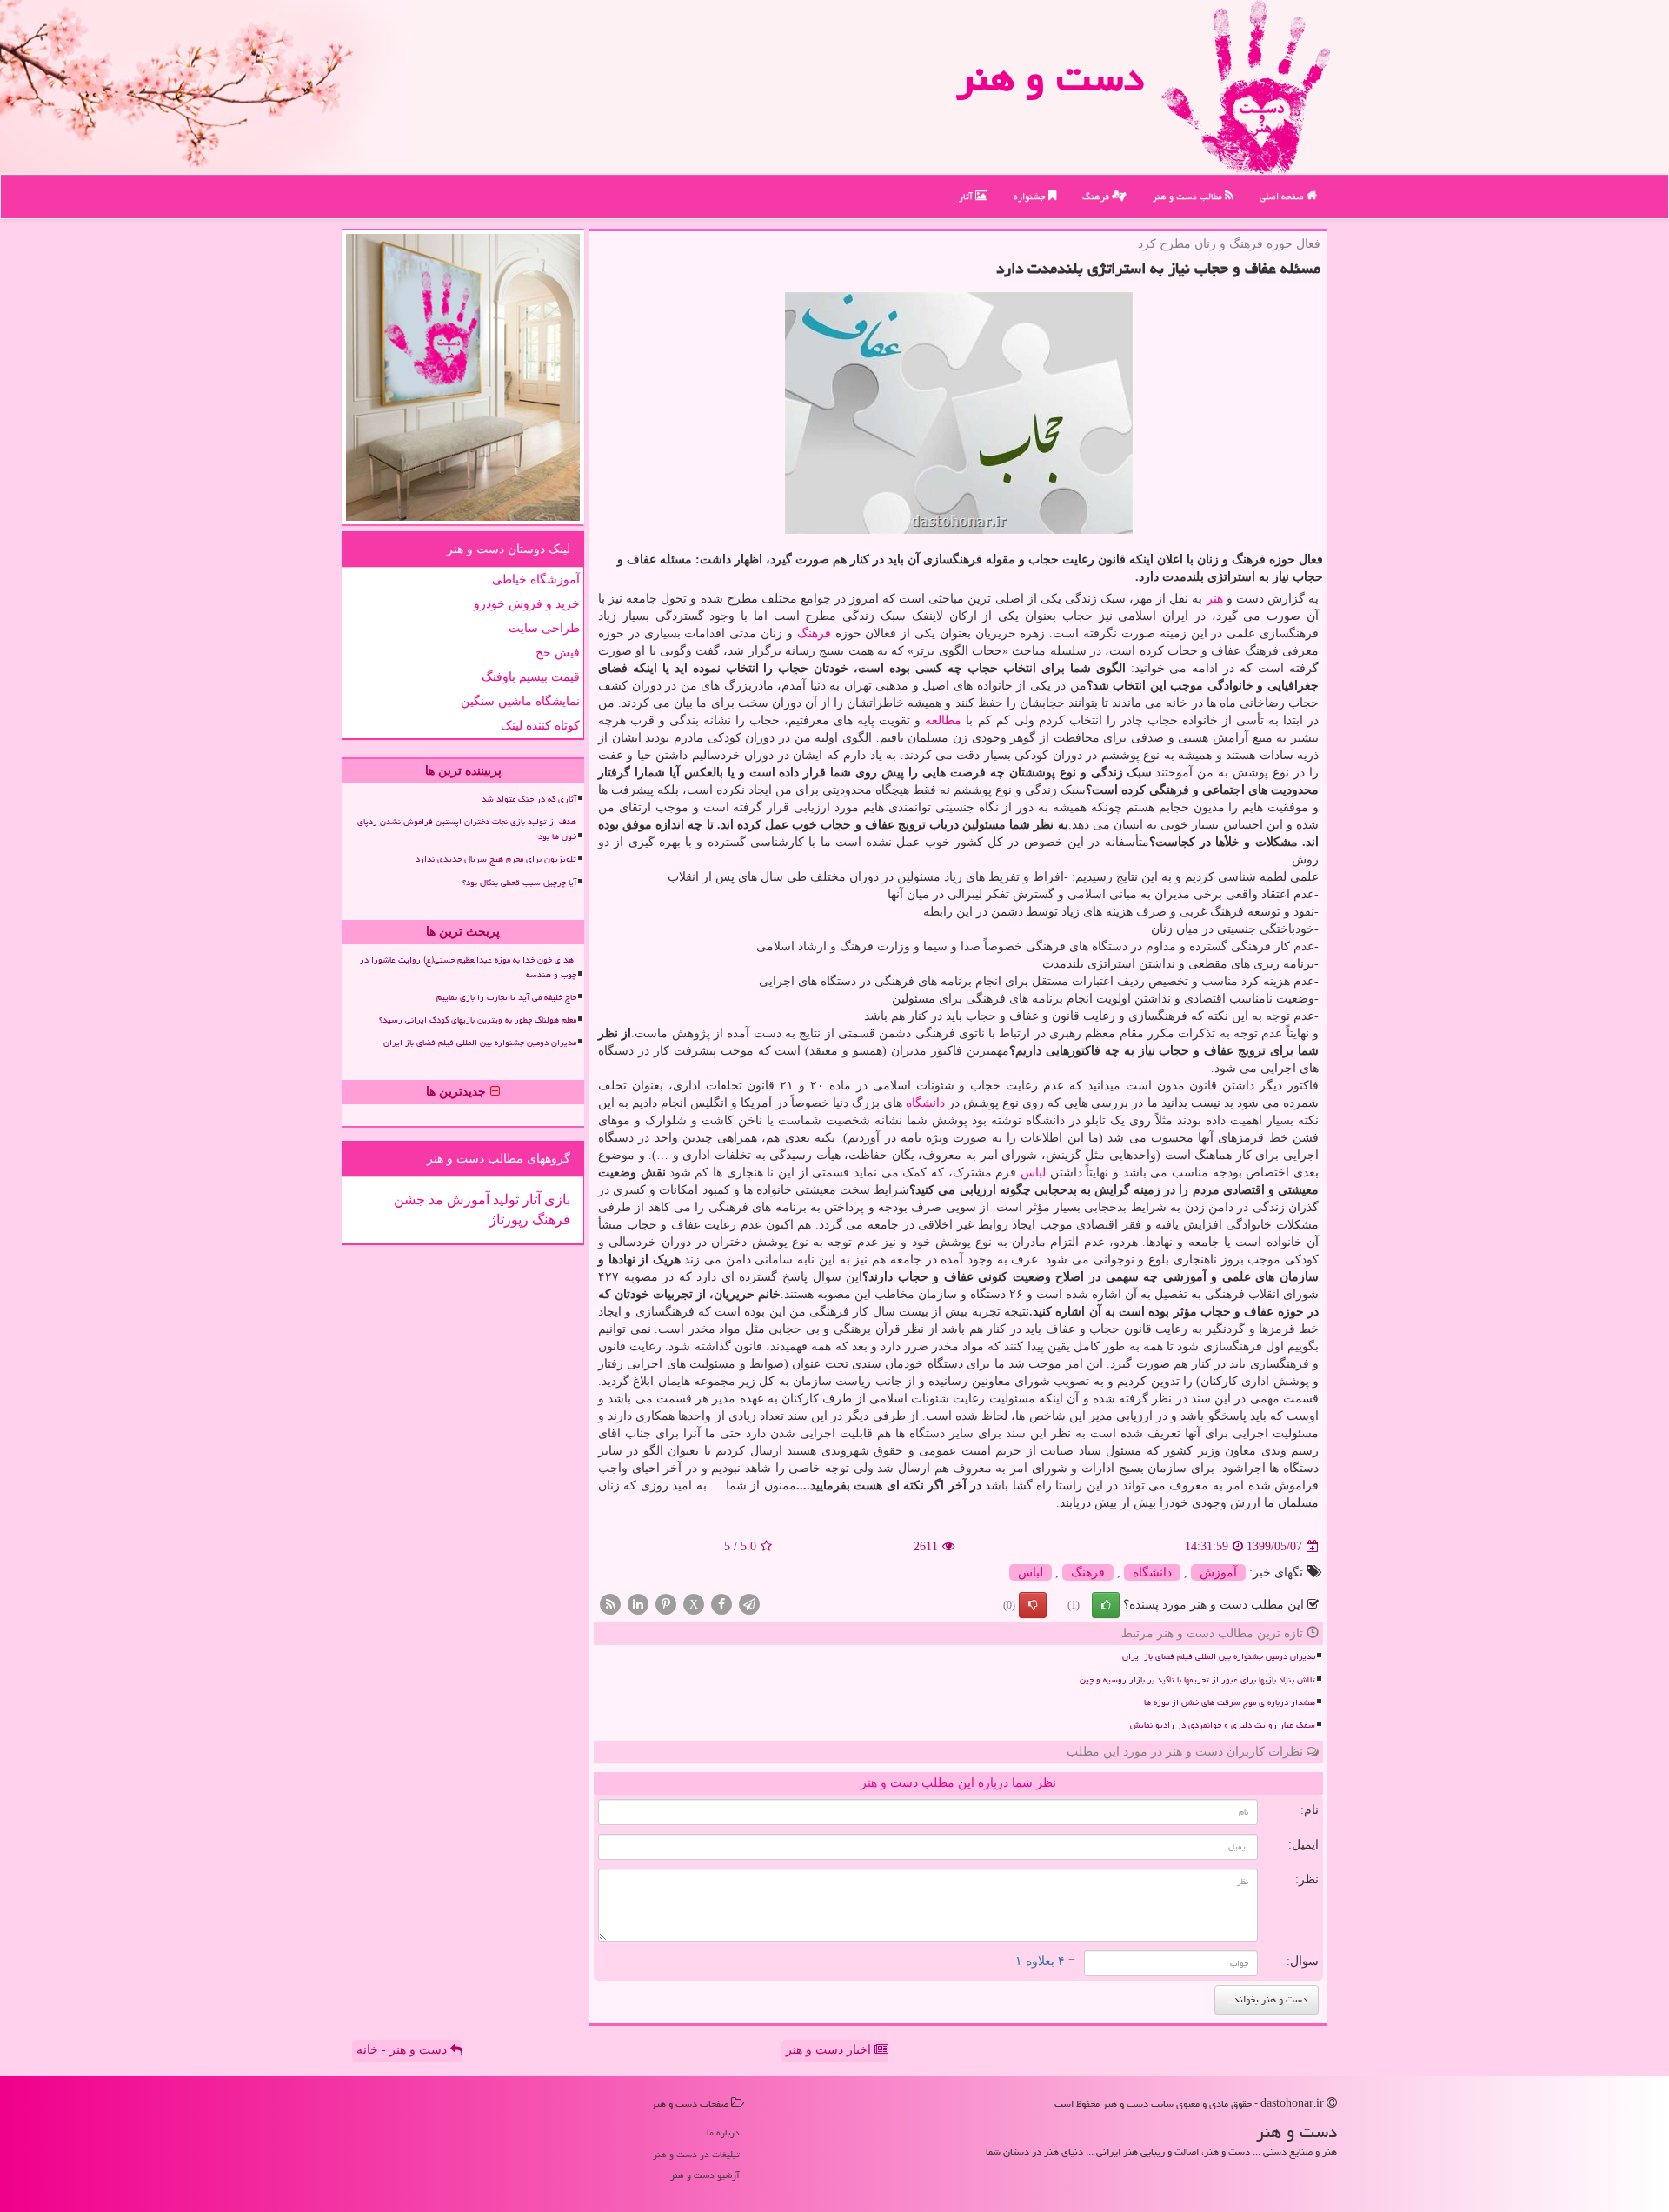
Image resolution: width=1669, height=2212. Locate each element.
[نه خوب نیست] (1033, 1605)
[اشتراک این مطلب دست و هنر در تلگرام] (749, 1604)
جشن (409, 1199)
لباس (1033, 1173)
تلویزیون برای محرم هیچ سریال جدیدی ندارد (496, 859)
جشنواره (1031, 196)
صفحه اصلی (1283, 196)
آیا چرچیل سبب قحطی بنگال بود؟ (519, 883)
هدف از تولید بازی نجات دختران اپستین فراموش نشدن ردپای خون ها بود (467, 829)
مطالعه (943, 720)
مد (434, 1199)
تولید (504, 1199)
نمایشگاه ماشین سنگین (520, 701)
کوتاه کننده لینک (540, 726)
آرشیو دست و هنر (705, 2175)
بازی (555, 1199)
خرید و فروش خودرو (527, 604)
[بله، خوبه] (1106, 1605)
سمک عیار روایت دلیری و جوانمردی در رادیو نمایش (1223, 1725)
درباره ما (723, 2132)
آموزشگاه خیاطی (536, 580)
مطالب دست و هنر (1189, 196)
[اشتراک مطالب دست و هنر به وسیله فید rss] (610, 1604)
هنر (1215, 599)
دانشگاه (925, 1103)
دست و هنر (1050, 77)
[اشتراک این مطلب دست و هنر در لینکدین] (638, 1604)
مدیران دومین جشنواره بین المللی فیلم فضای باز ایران (1219, 1656)
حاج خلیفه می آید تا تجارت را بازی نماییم (506, 997)
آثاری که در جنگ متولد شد (529, 799)
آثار (967, 196)
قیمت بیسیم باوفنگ (531, 677)
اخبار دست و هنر (830, 2050)
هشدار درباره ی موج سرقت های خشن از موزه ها (1230, 1702)
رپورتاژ (509, 1219)
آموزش (1218, 1572)
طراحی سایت (544, 628)
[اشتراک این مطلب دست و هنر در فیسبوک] (721, 1604)
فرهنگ (1097, 196)
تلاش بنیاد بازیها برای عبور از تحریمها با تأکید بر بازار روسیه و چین (1197, 1680)
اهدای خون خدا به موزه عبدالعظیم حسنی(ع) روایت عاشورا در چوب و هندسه (468, 967)
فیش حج (558, 653)
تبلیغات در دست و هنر (696, 2154)
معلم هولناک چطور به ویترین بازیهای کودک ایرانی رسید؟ (478, 1020)
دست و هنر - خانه (403, 2050)
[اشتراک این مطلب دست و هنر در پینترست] (666, 1604)
